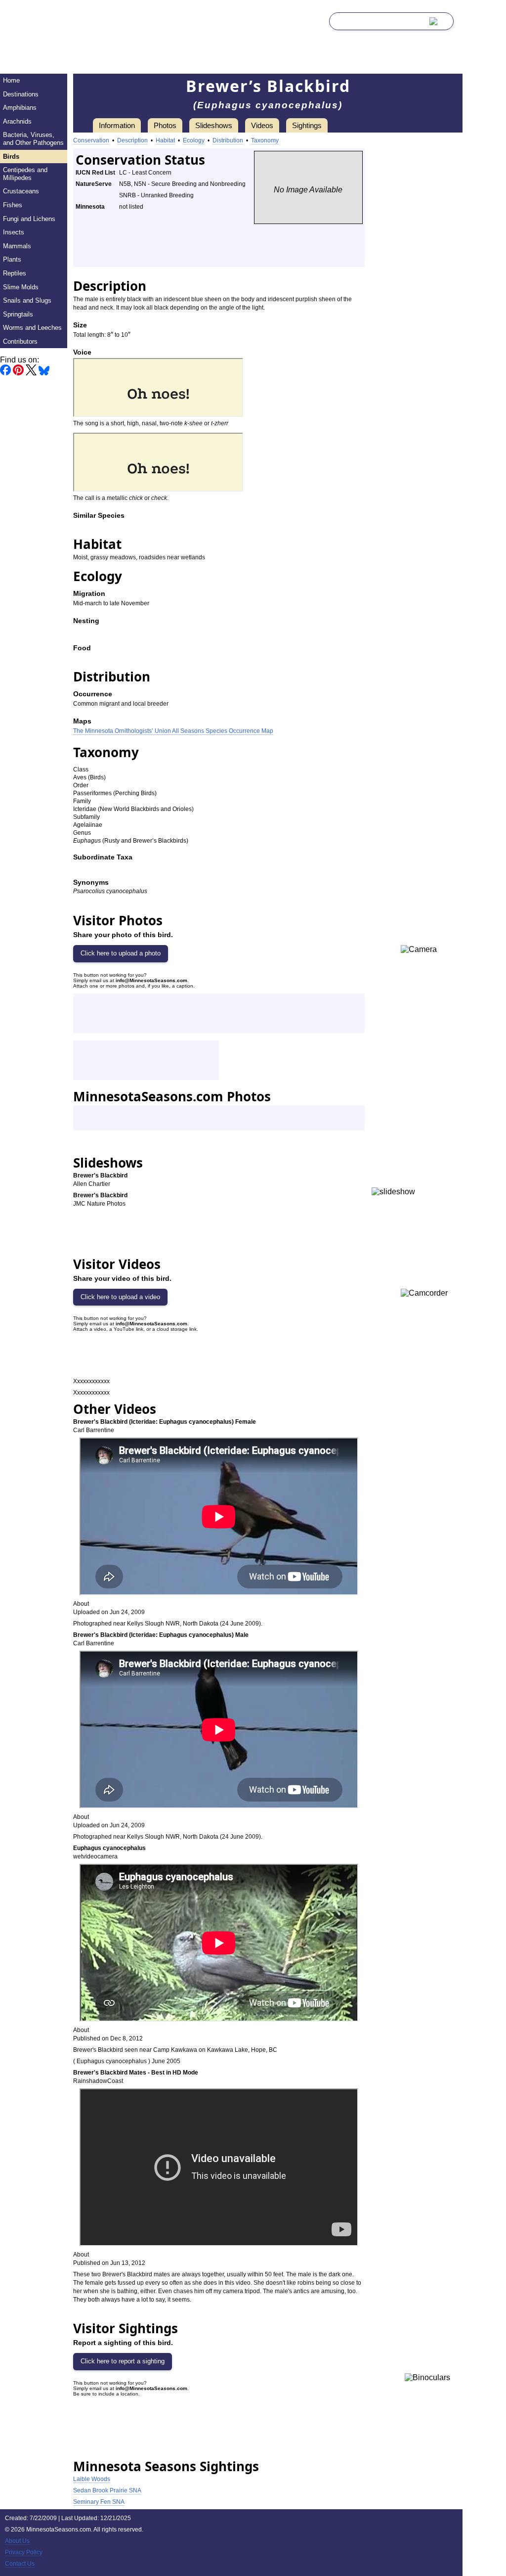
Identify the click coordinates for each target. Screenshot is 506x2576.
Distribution (228, 140)
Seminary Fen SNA (99, 2502)
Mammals (17, 246)
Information (117, 125)
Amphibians (20, 108)
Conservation (91, 140)
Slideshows (214, 125)
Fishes (13, 205)
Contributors (20, 341)
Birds (11, 157)
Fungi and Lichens (29, 219)
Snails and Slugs (27, 300)
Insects (14, 232)
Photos (165, 125)
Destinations (21, 94)
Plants (12, 259)
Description (132, 140)
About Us (17, 2541)
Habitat (165, 140)
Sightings (307, 125)
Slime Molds (21, 287)
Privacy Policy (24, 2552)
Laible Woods (92, 2479)
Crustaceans (21, 191)
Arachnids (17, 121)
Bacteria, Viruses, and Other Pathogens (33, 139)
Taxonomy (265, 140)
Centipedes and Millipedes (25, 174)
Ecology (194, 140)
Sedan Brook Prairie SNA (107, 2490)
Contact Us (20, 2564)
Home (11, 80)
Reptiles (15, 273)
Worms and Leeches (32, 328)
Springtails (18, 314)
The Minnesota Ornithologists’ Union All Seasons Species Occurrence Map (173, 731)
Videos (262, 125)
